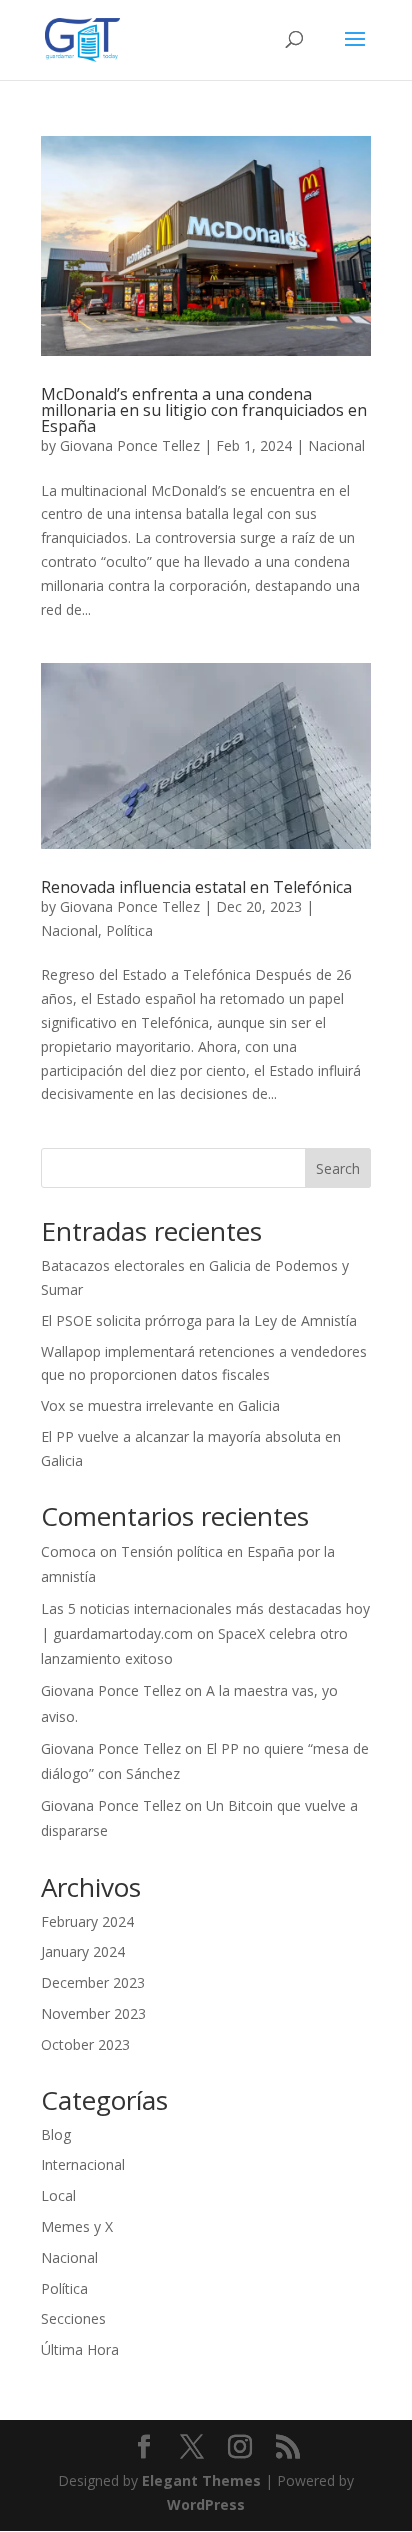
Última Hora (80, 2349)
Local (58, 2195)
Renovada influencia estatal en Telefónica (196, 887)
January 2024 (83, 1951)
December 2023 (93, 1982)
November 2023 (93, 2013)
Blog (56, 2134)
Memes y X (77, 2226)
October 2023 (85, 2044)
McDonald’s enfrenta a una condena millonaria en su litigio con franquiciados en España (204, 410)
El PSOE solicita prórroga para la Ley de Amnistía (199, 1320)
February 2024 (87, 1921)
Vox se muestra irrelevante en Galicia (160, 1405)
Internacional (83, 2164)
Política (129, 930)
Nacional (336, 445)
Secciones (73, 2318)
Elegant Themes (201, 2480)
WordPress (206, 2504)
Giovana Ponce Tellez (130, 445)
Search (338, 1168)
